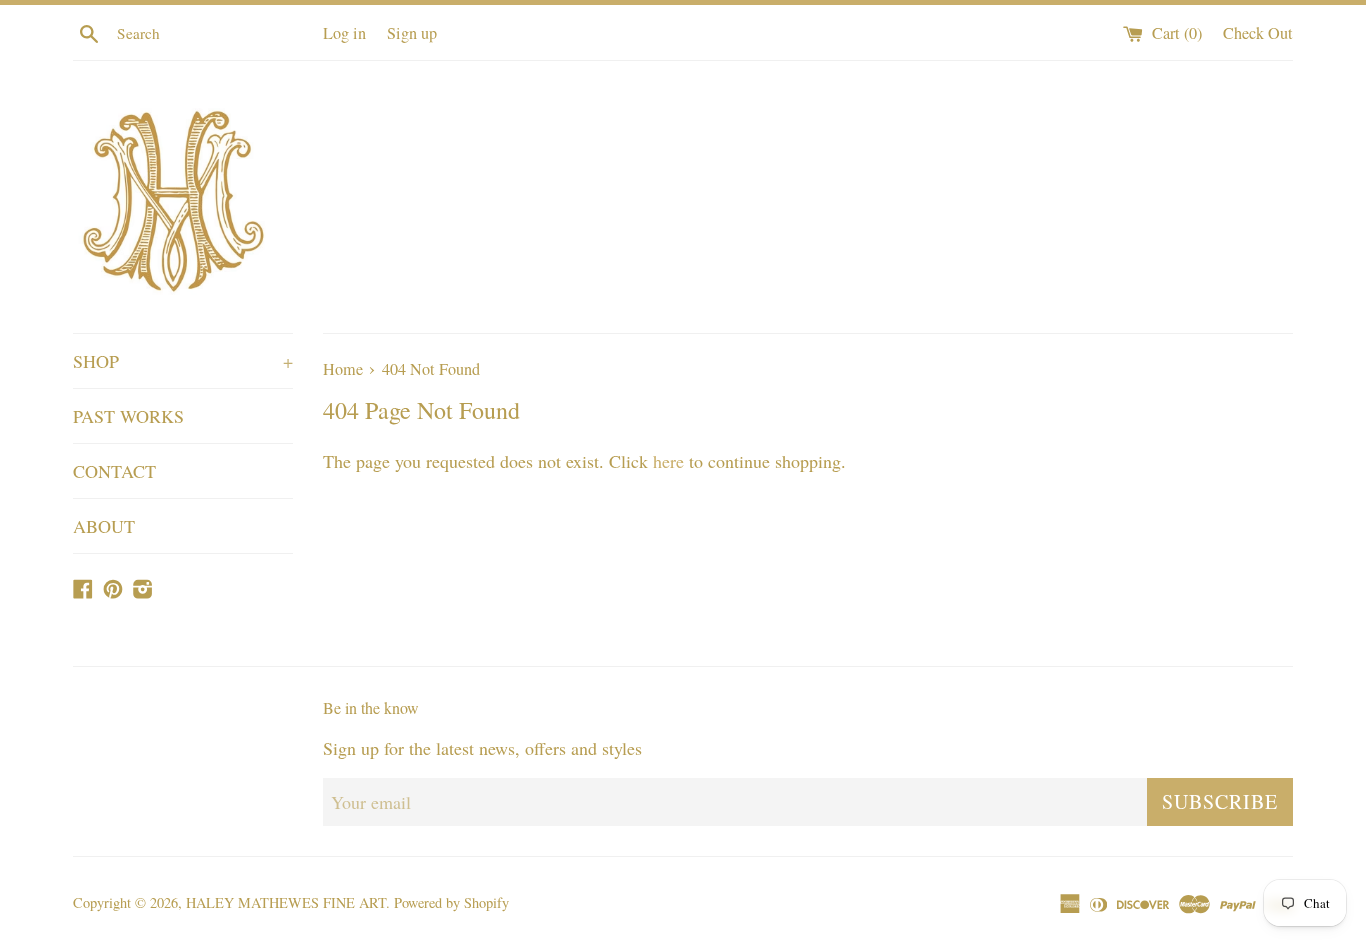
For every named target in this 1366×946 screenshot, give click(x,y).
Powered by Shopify (451, 902)
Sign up (412, 33)
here (668, 461)
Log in (344, 33)
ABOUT (104, 526)
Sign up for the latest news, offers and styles (482, 748)
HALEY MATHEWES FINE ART (286, 902)
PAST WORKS (128, 416)
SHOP (183, 361)
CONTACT (114, 471)
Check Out (1258, 33)
